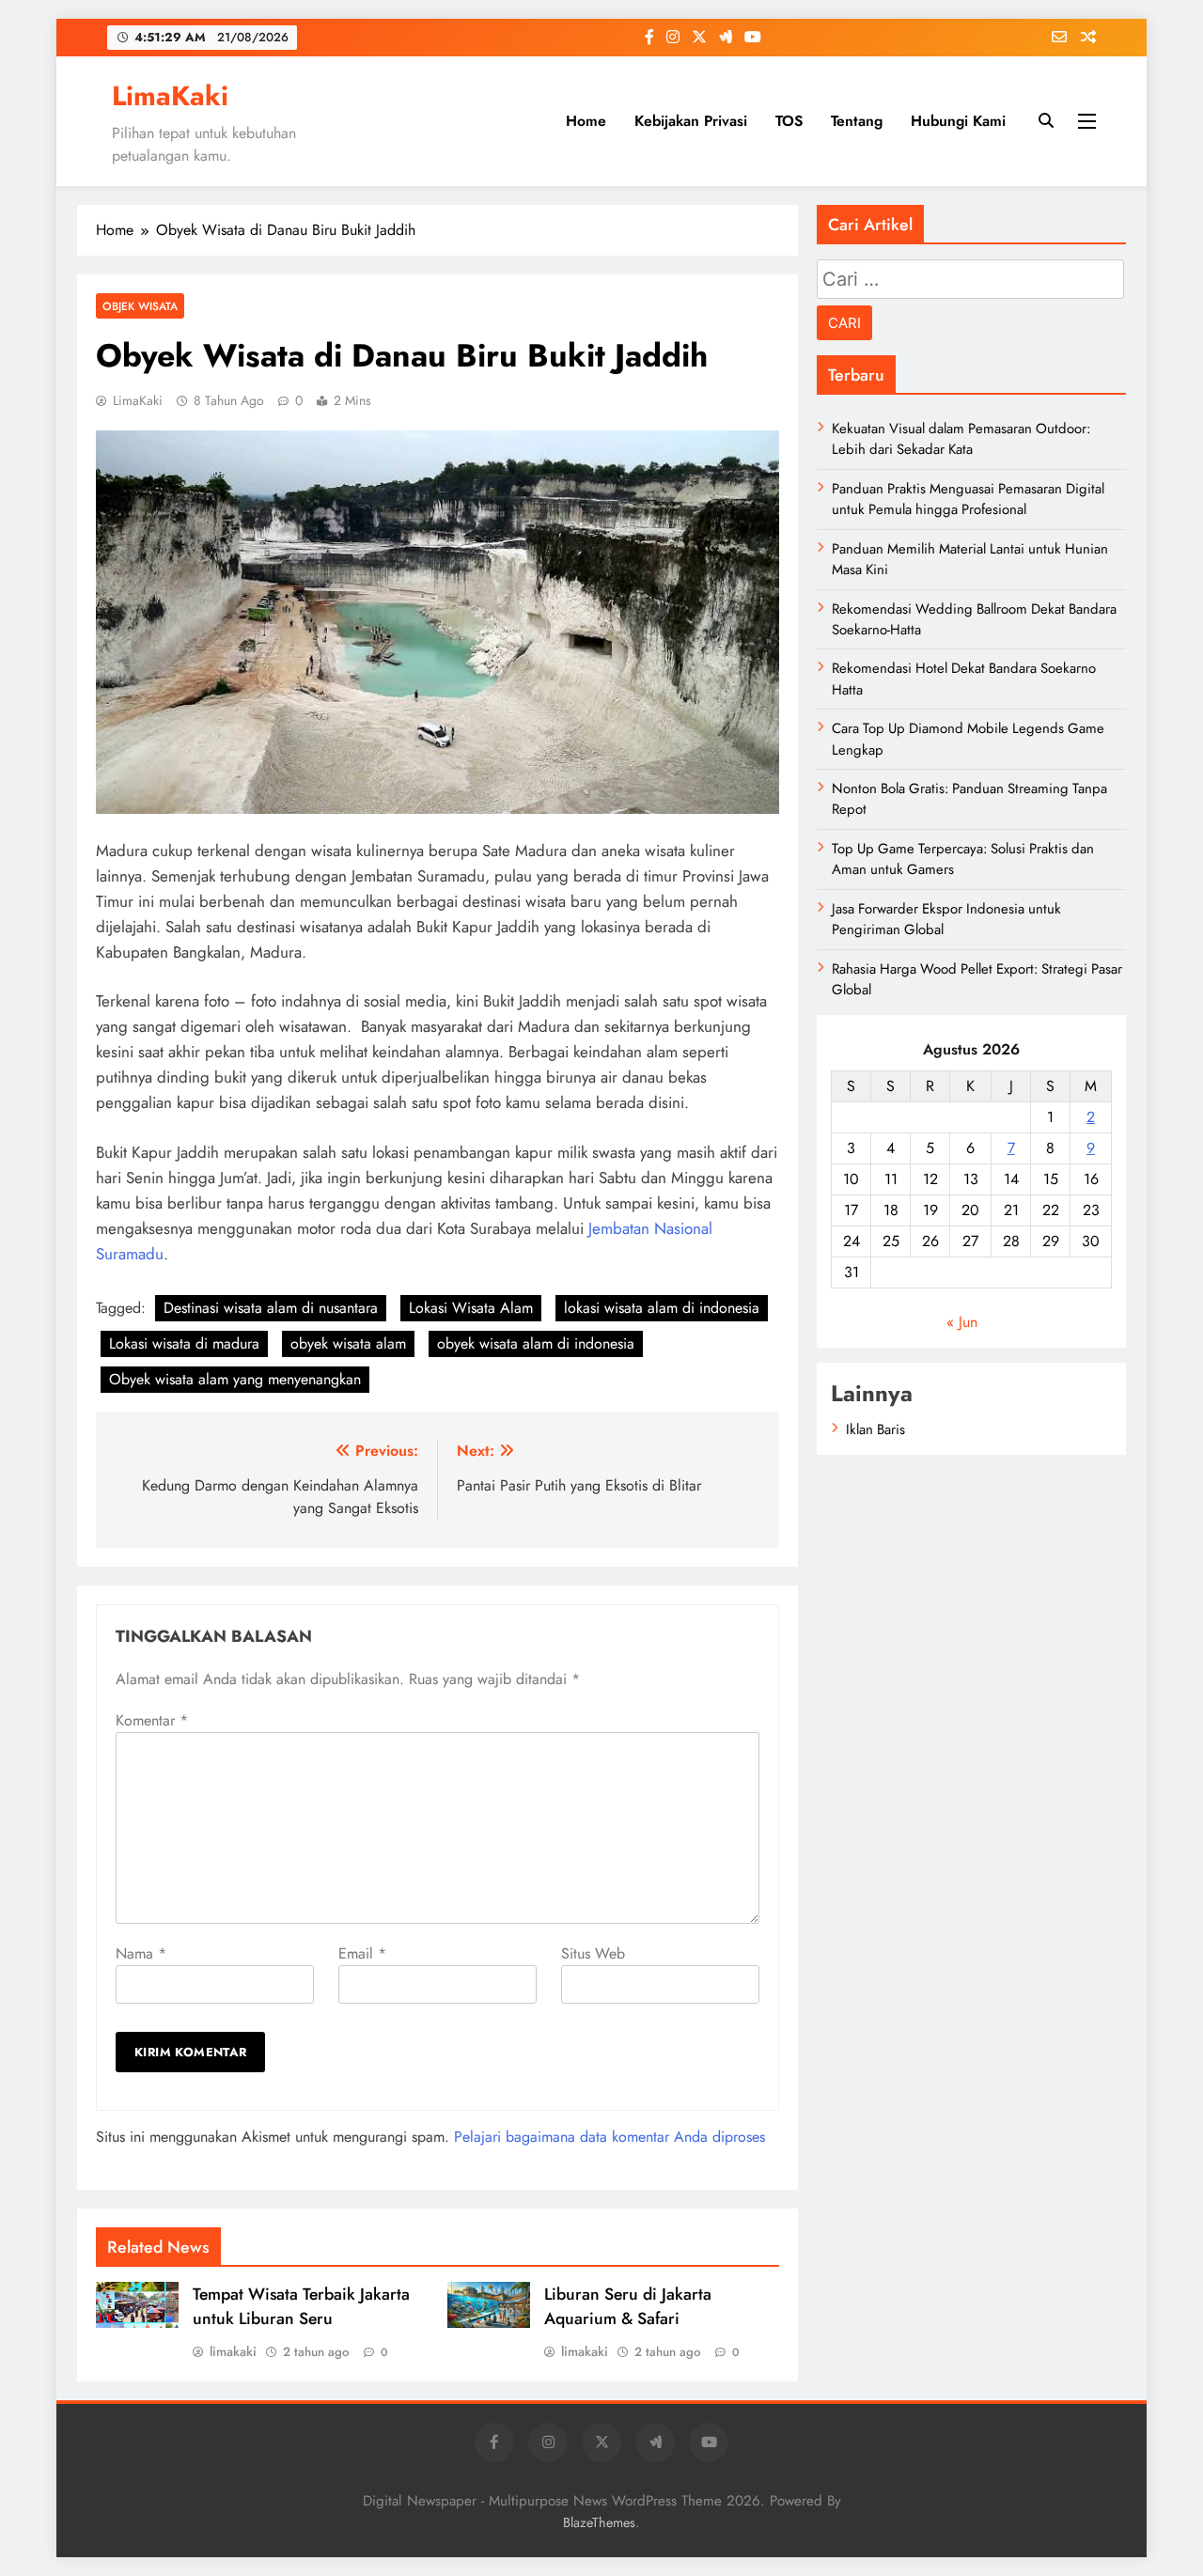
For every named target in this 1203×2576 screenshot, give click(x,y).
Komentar (152, 1720)
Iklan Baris (875, 1429)
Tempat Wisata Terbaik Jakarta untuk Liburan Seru (301, 2306)
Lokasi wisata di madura (184, 1343)
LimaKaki (170, 96)
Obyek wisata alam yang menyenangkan (235, 1379)
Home (586, 121)
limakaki (233, 2351)
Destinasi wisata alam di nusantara (271, 1308)
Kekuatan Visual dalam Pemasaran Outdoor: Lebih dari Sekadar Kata (961, 439)
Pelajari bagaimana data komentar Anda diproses (609, 2137)
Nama (141, 1953)
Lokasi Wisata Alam (471, 1308)
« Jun (962, 1322)
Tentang (857, 121)
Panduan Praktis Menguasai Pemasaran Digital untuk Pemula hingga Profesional (968, 499)
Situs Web (593, 1953)
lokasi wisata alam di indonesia (662, 1308)
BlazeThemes (599, 2522)
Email (362, 1953)
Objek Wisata (140, 306)
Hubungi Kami (958, 121)
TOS (789, 121)
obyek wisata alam (348, 1343)
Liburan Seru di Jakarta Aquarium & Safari (628, 2306)
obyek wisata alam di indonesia (536, 1343)
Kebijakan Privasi (691, 121)
